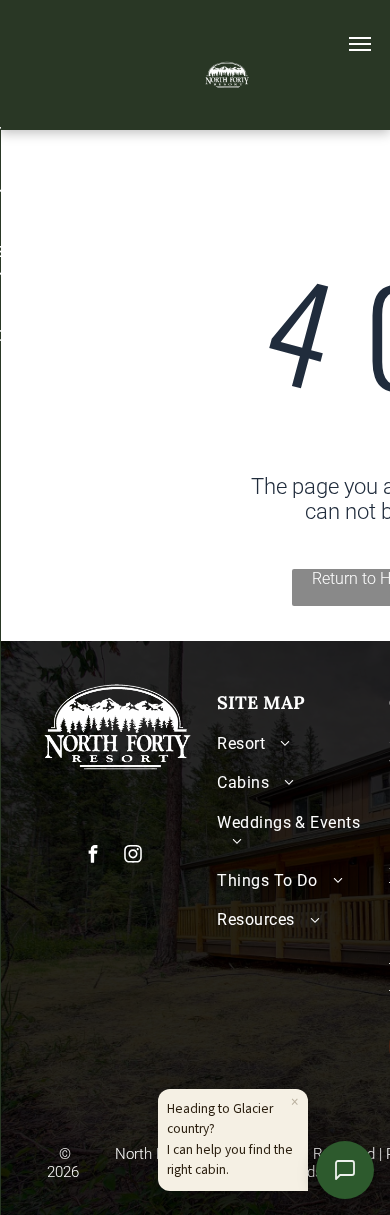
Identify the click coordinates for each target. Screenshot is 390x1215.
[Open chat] (345, 1170)
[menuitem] (298, 743)
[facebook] (93, 856)
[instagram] (133, 856)
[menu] (360, 44)
